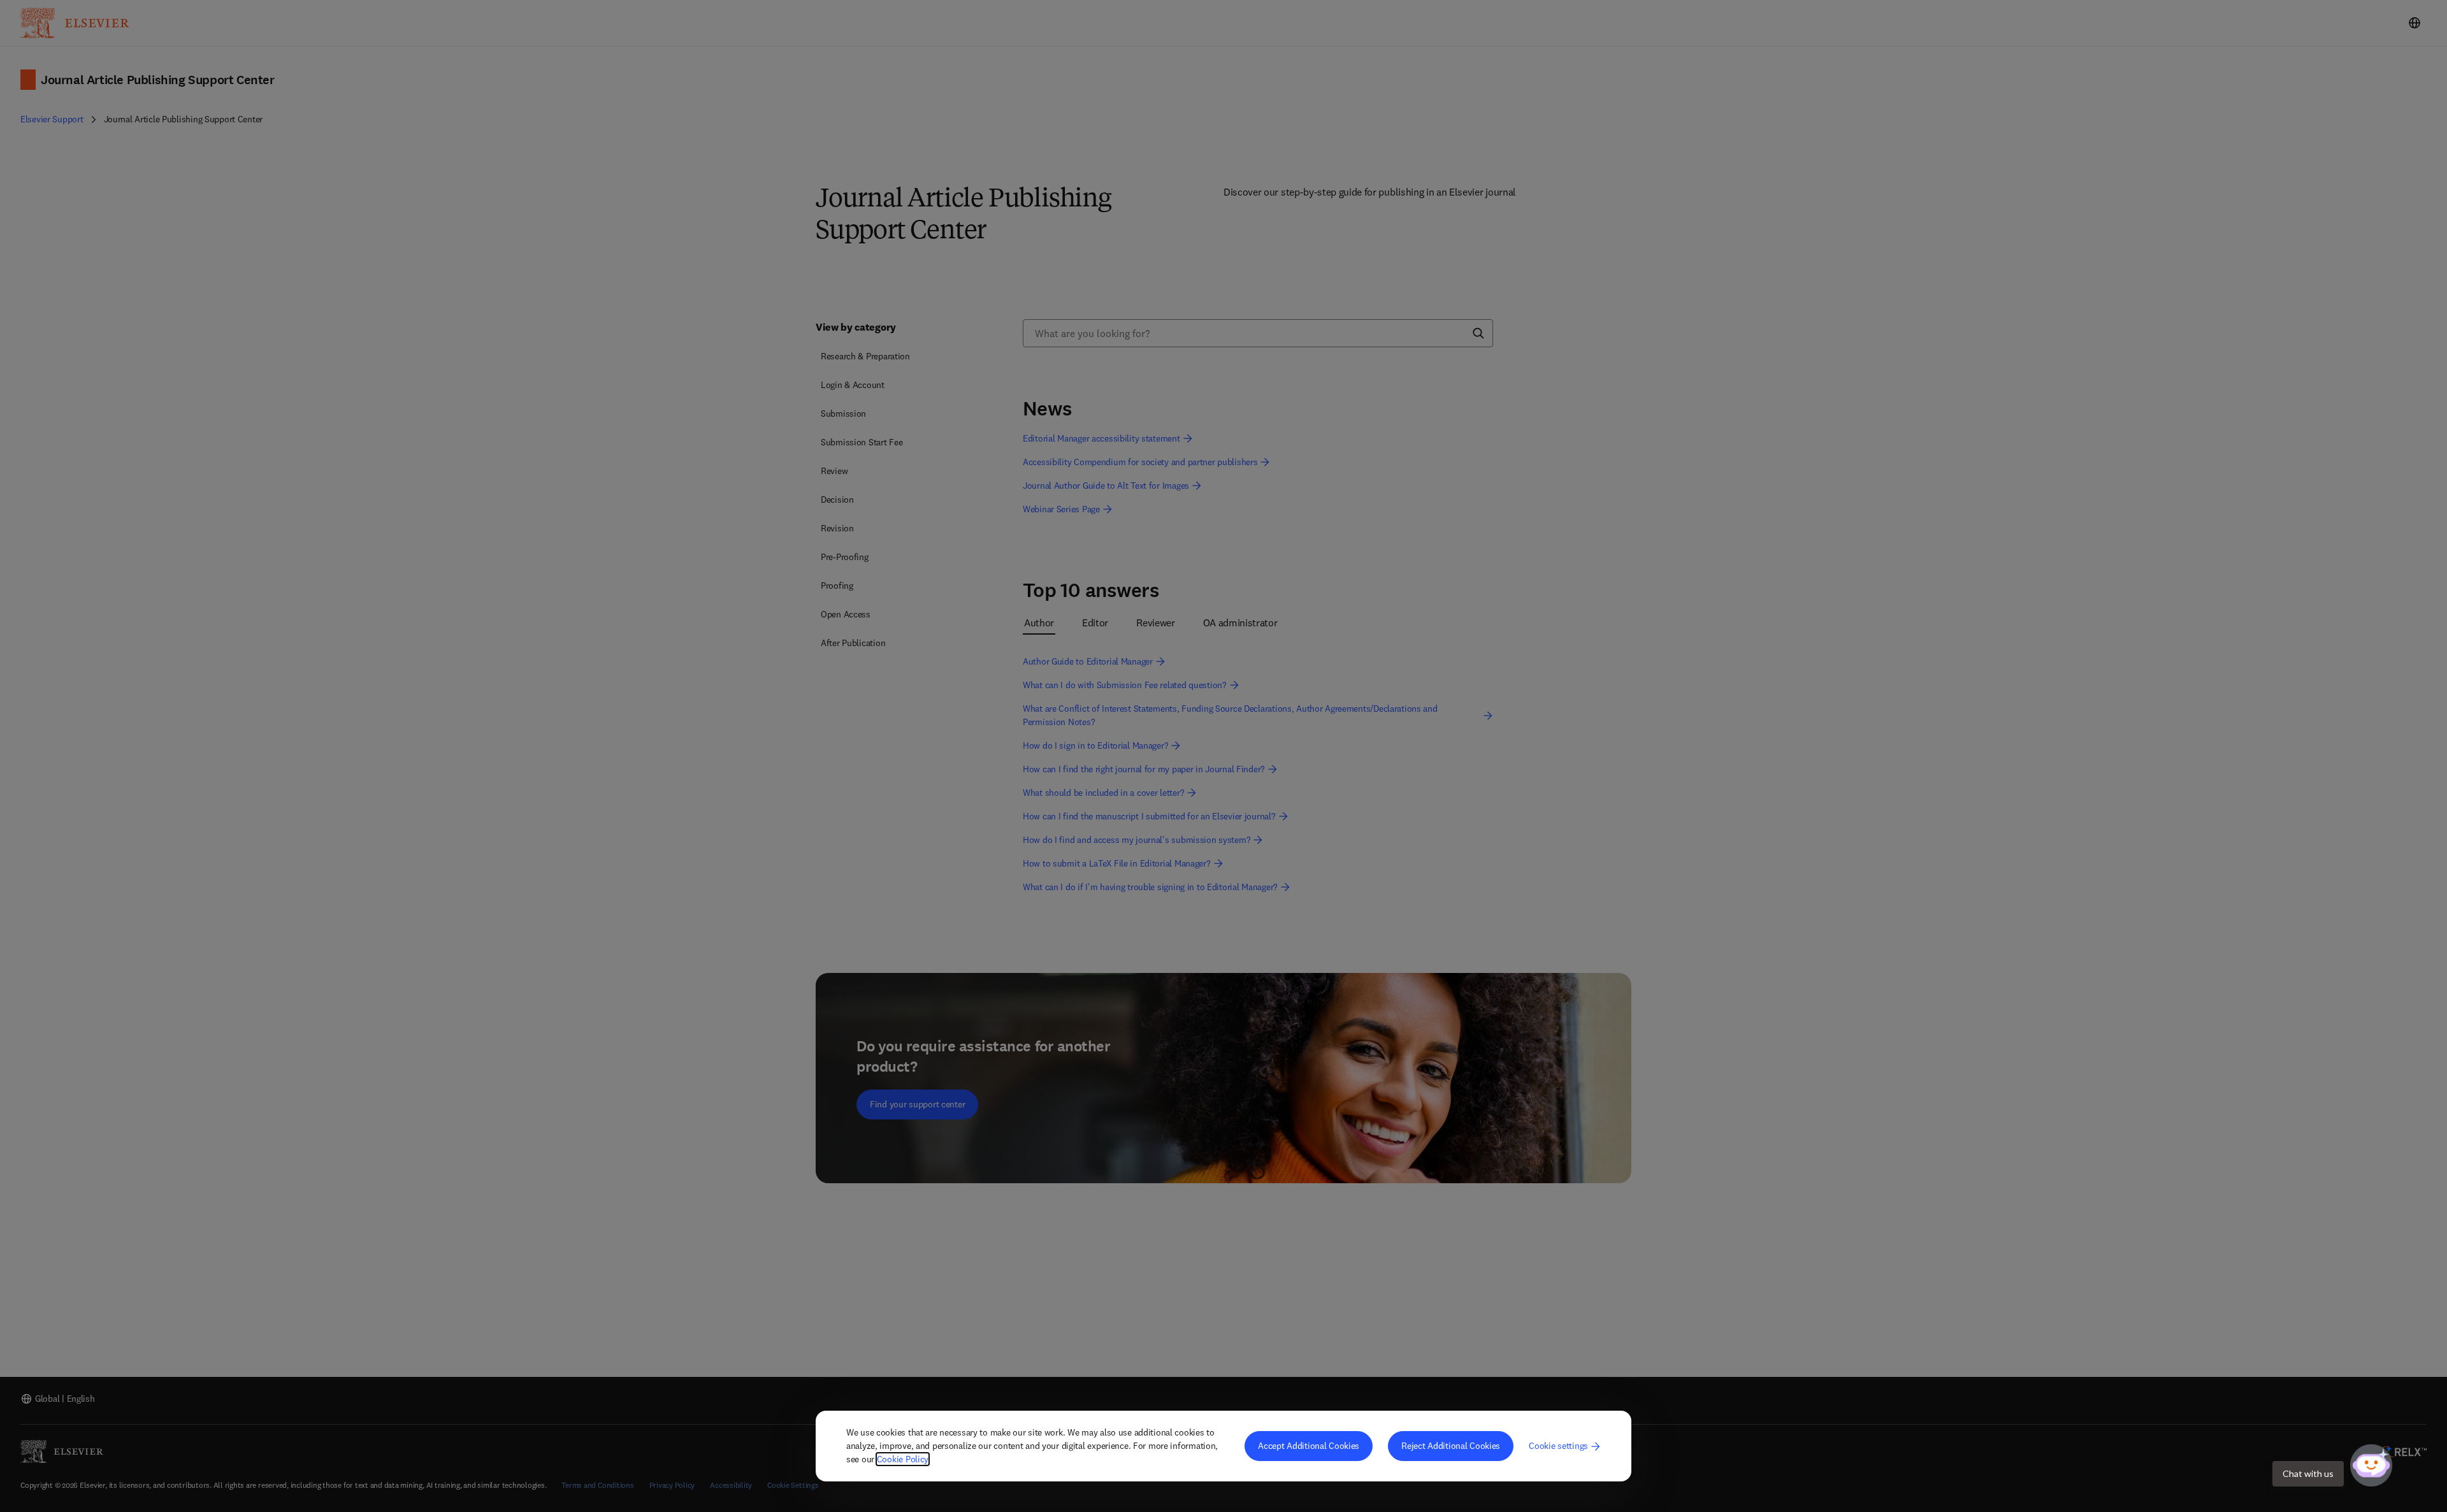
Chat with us (2308, 1473)
